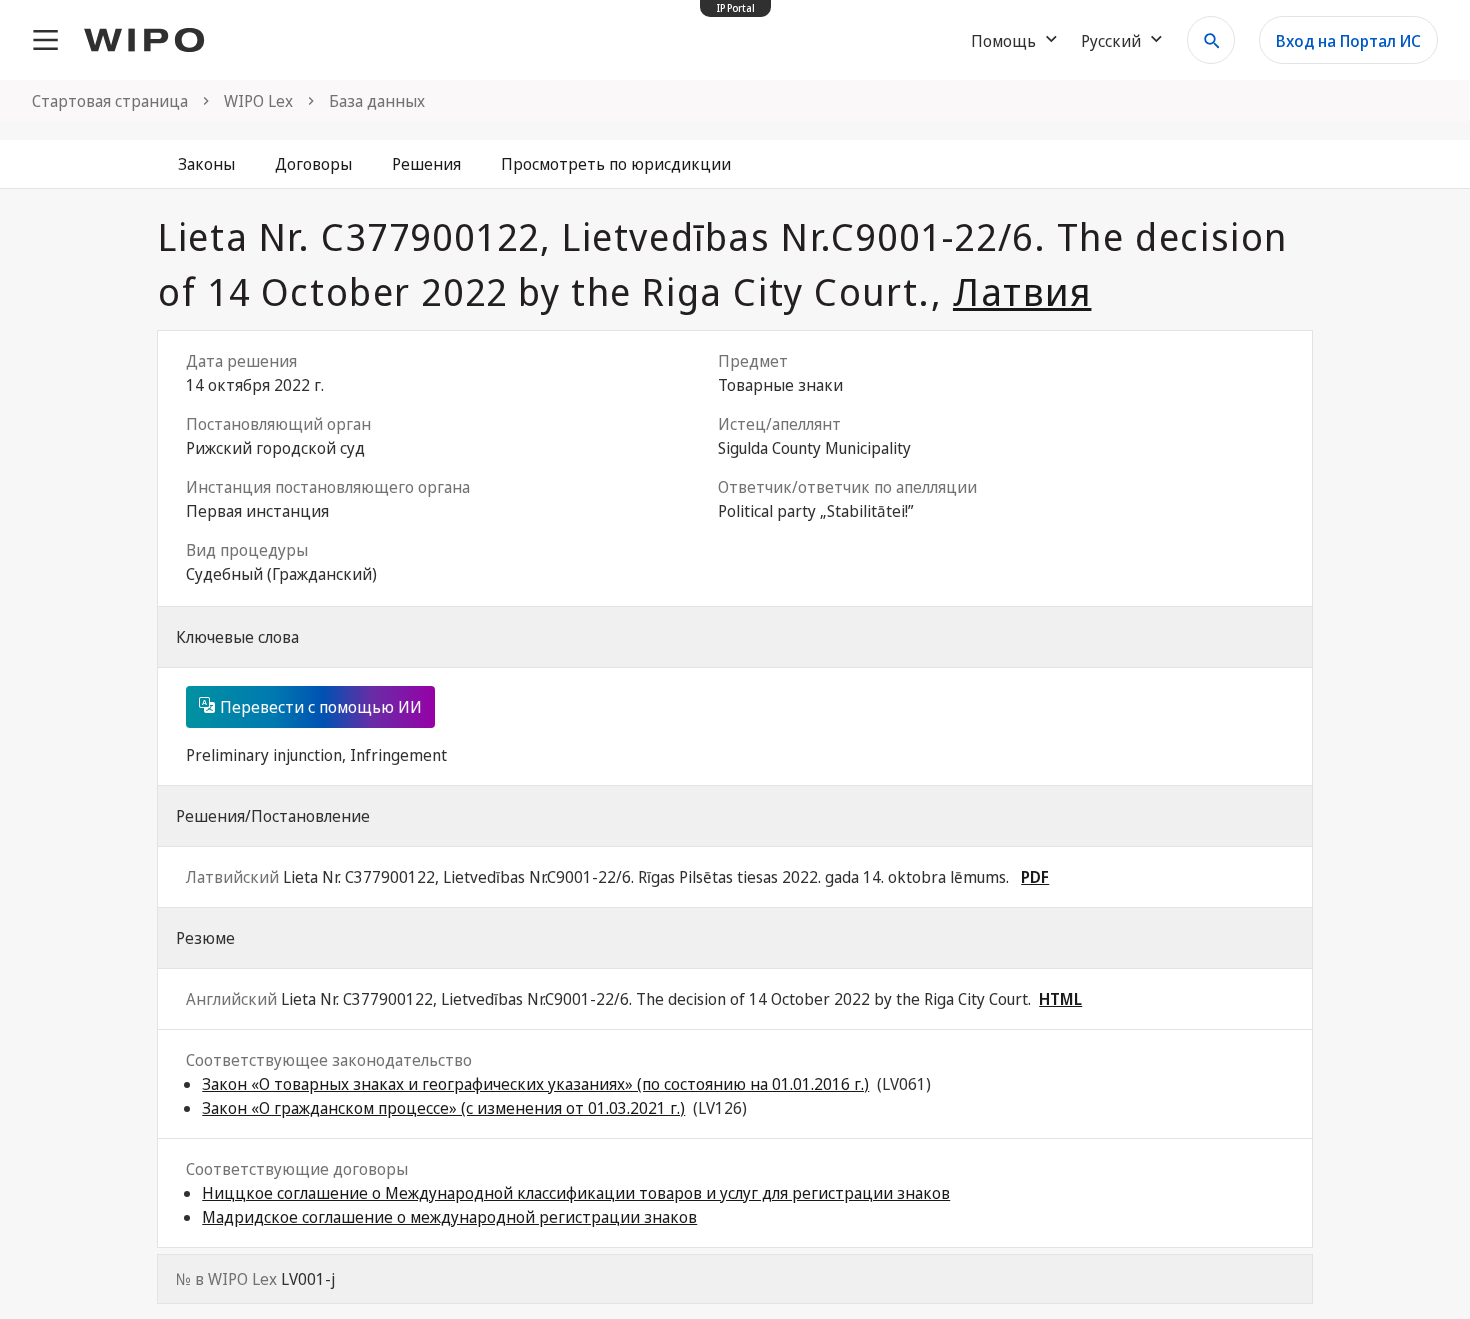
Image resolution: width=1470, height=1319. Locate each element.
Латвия (1022, 291)
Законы (206, 164)
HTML (1060, 999)
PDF (1035, 877)
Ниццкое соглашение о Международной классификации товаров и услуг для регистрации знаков (576, 1193)
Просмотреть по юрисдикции (616, 164)
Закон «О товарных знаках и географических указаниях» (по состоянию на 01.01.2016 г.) (535, 1084)
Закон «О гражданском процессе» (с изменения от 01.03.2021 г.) (443, 1108)
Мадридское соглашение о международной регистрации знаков (449, 1217)
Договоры (313, 164)
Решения (426, 164)
